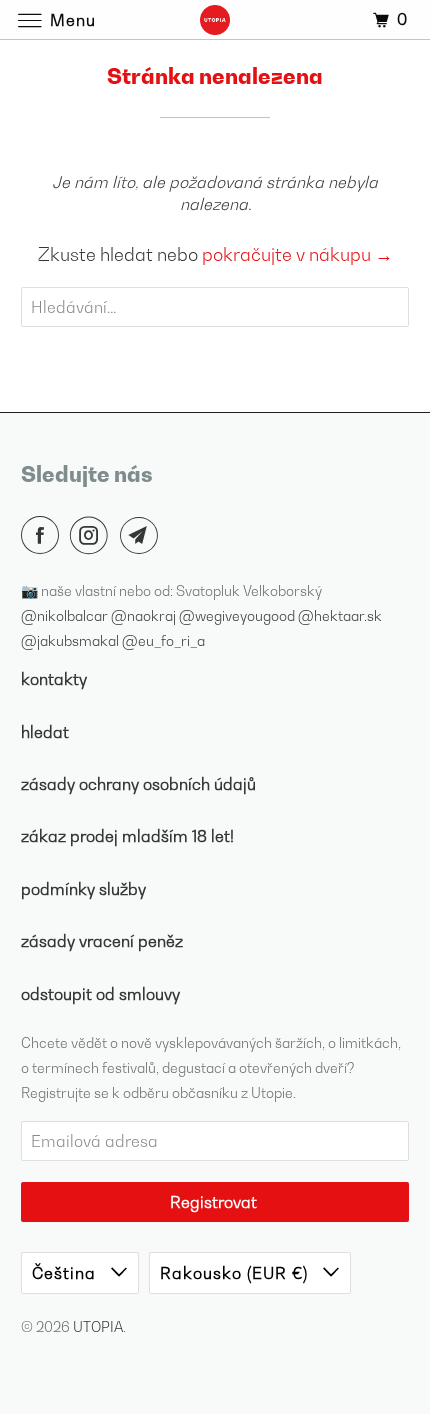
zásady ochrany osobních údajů (138, 784)
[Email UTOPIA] (143, 535)
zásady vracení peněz (102, 941)
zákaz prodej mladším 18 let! (127, 836)
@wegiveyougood (238, 615)
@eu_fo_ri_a (163, 640)
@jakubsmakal (71, 640)
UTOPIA (98, 1326)
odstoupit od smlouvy (100, 994)
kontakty (54, 679)
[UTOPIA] (215, 19)
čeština (66, 1273)
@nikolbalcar (66, 615)
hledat (45, 732)
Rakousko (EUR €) (236, 1273)
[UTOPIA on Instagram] (93, 535)
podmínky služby (83, 889)
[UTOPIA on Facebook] (44, 535)
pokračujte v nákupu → (297, 254)
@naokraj (145, 615)
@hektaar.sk (340, 615)
